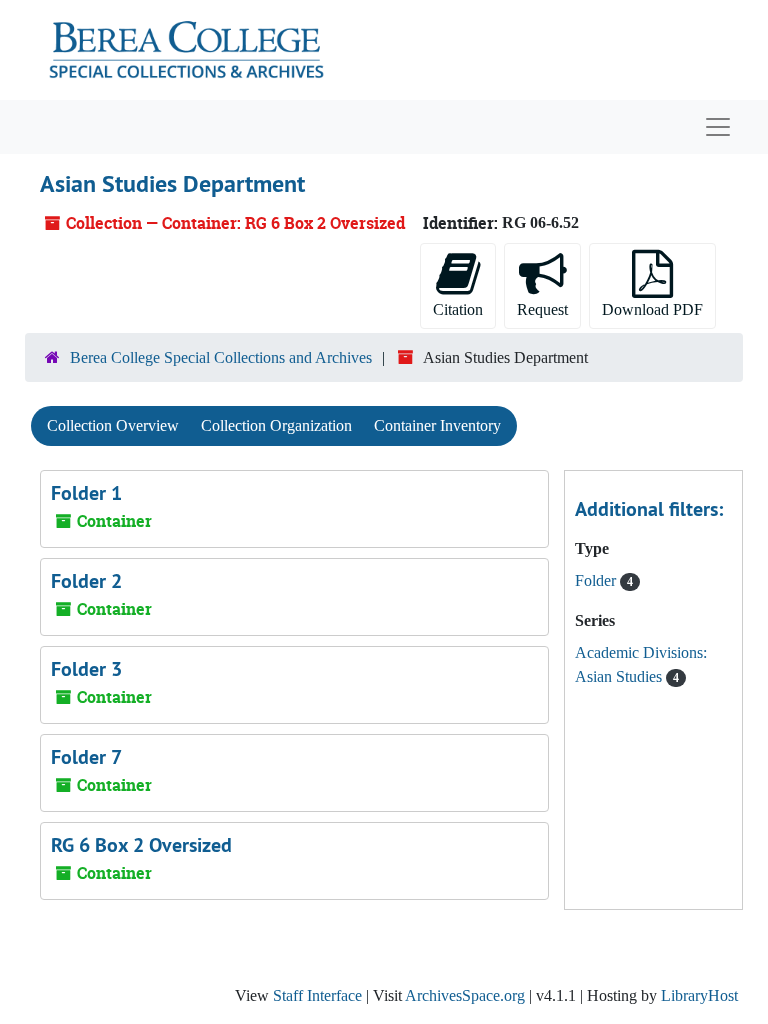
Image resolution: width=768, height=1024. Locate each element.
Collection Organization (276, 425)
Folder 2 (86, 581)
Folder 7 (86, 757)
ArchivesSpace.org (465, 995)
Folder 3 (86, 669)
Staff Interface (317, 995)
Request (542, 309)
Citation (458, 309)
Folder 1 (86, 493)
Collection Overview (113, 425)
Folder (597, 580)
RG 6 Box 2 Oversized (141, 845)
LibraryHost (699, 995)
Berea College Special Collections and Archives (221, 357)
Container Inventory (437, 425)
